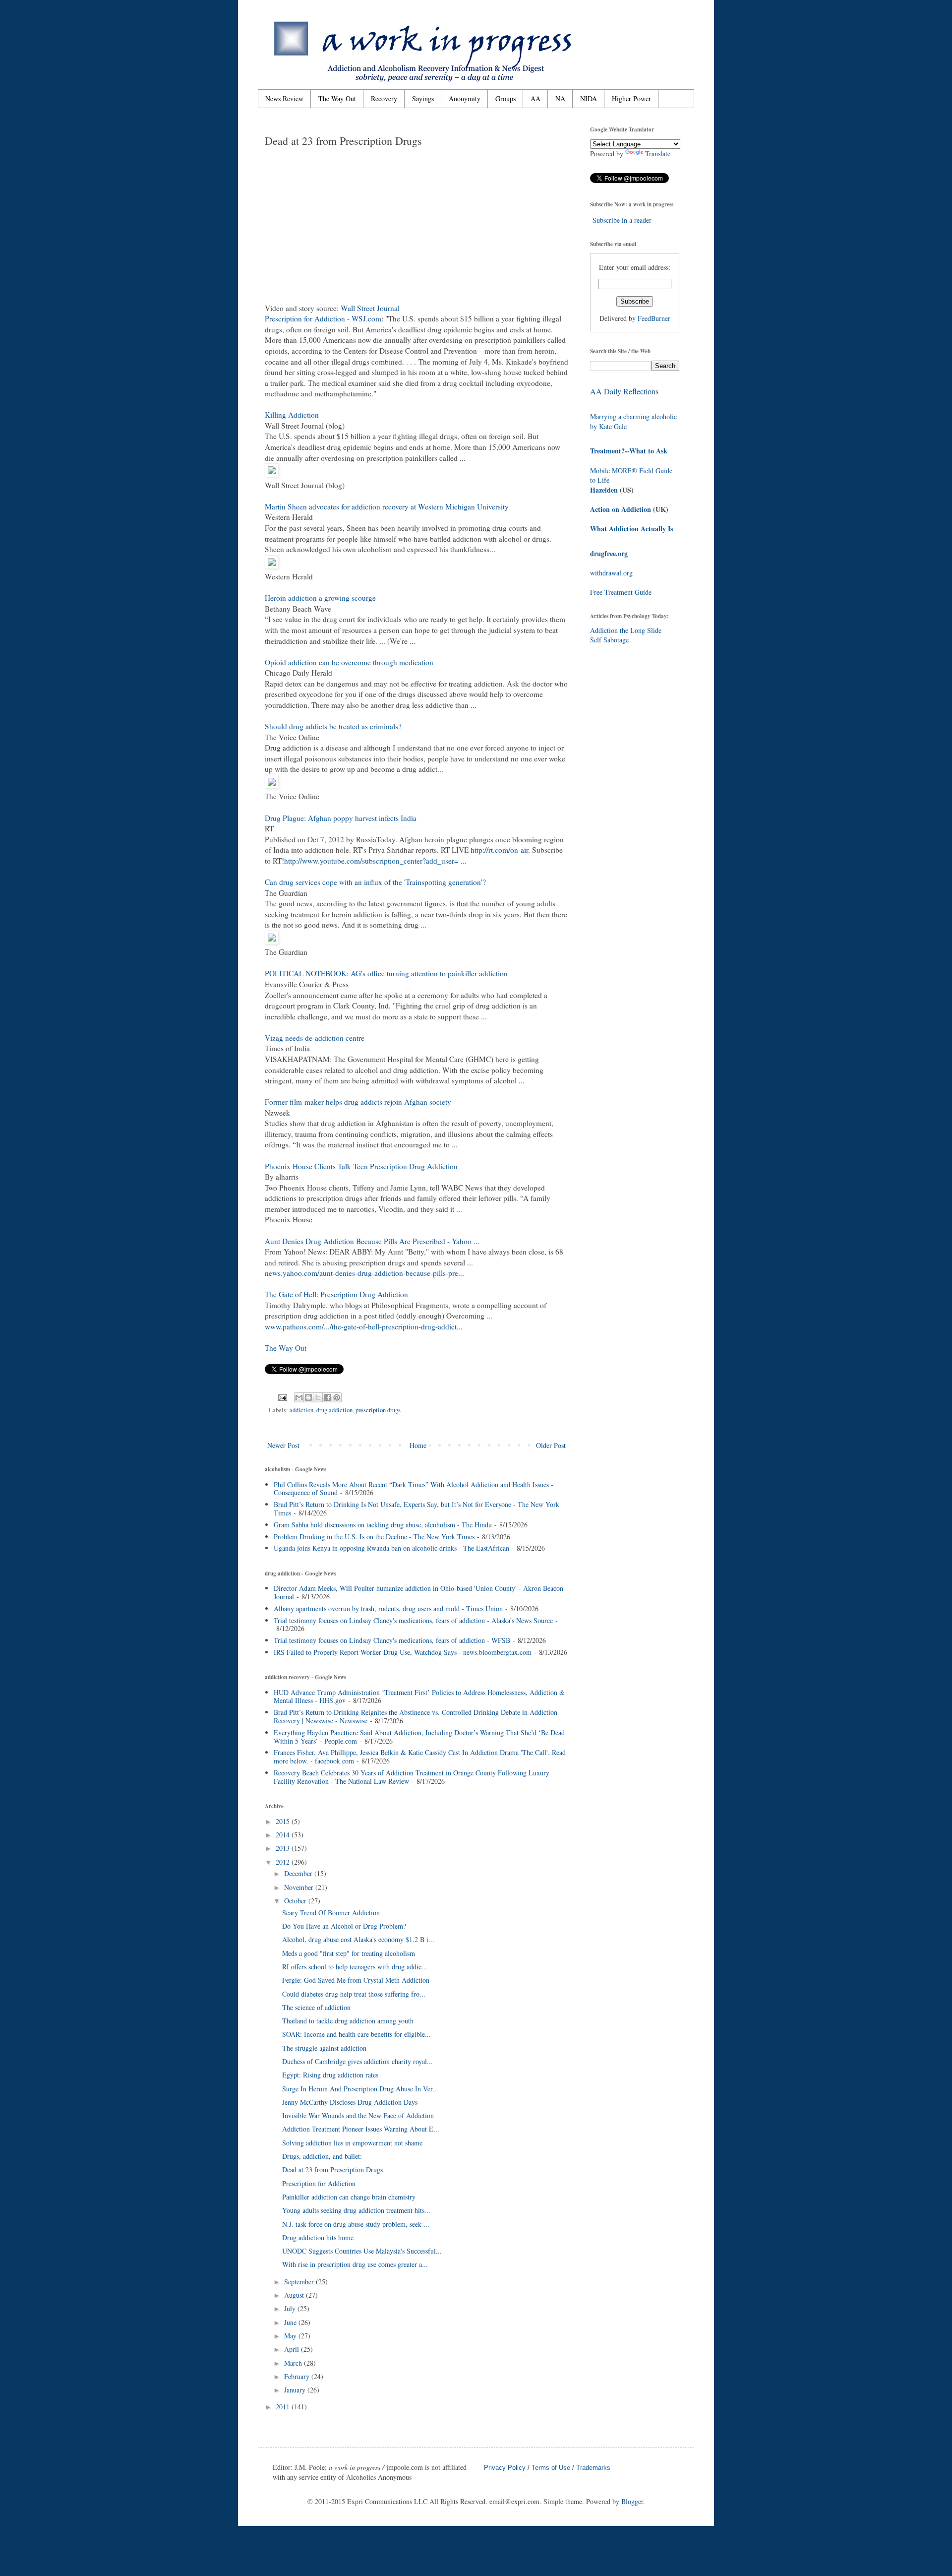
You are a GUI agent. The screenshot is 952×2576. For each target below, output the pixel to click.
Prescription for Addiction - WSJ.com (323, 318)
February (298, 2376)
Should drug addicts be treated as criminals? (333, 726)
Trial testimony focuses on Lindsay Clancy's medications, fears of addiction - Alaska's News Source (413, 1620)
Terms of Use (551, 2468)
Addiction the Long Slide (626, 630)
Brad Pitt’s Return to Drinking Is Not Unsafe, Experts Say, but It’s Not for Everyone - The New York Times (416, 1508)
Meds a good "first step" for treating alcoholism (349, 1953)
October (296, 1901)
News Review (284, 98)
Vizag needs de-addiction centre (315, 1038)
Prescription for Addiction (319, 2183)
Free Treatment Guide (621, 592)
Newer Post (283, 1445)
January (296, 2390)
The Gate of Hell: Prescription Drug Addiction (336, 1294)
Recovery (384, 98)
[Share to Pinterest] (337, 1397)
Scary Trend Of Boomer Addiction (331, 1913)
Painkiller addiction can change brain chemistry (349, 2197)
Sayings (423, 98)
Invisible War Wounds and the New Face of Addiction (358, 2115)
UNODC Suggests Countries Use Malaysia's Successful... (362, 2251)
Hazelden (604, 490)
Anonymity (465, 98)
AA (535, 98)
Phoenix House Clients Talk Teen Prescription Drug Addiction (361, 1166)
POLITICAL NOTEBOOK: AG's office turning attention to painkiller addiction (386, 973)
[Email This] (299, 1397)
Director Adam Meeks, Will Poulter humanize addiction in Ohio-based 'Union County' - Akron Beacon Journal (418, 1592)
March (294, 2363)
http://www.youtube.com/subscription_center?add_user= (371, 861)
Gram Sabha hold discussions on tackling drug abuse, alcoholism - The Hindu (383, 1525)
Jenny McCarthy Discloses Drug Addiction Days (350, 2102)
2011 (284, 2407)
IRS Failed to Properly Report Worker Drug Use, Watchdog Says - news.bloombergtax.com (403, 1652)
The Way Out (337, 98)
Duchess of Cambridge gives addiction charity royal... (357, 2061)
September (300, 2282)
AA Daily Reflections (624, 391)
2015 (284, 1821)
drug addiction (334, 1410)
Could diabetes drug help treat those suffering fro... (354, 1994)
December (299, 1873)
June (291, 2322)
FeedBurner (654, 318)
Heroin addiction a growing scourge (320, 598)
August (295, 2295)
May (291, 2336)
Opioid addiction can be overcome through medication (349, 662)
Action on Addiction (621, 509)
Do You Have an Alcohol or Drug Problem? (344, 1926)
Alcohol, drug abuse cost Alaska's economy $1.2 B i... (358, 1939)
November (300, 1887)
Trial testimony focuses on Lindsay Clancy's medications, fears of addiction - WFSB (392, 1640)
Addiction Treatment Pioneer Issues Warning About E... (361, 2129)
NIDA (589, 98)
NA (560, 98)
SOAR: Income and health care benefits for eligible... (357, 2034)
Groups (506, 98)
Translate (658, 154)
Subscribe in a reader (622, 220)
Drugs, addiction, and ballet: (322, 2156)
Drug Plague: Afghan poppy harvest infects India (341, 818)
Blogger (632, 2501)
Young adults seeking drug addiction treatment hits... (356, 2210)
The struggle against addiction (324, 2048)
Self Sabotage (609, 640)
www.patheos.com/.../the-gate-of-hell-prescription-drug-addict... (364, 1326)
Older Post (551, 1445)
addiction (301, 1410)
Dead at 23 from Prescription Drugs (332, 2169)
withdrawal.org (611, 573)
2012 (284, 1862)
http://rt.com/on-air (499, 850)
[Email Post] (282, 1397)
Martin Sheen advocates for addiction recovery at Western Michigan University (387, 506)
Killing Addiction (292, 415)
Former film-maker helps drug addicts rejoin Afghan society (358, 1102)
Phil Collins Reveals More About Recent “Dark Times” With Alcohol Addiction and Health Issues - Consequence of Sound (414, 1489)
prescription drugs (378, 1410)
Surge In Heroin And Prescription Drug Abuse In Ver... (360, 2089)
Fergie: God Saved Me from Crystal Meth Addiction (356, 1980)
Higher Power (631, 98)
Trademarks (593, 2468)
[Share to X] (318, 1397)
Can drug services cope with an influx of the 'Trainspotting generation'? (375, 882)
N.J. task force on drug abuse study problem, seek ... (356, 2224)
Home (418, 1445)
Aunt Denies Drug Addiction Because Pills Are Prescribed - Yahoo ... (372, 1241)
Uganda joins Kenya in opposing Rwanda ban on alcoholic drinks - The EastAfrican (391, 1548)
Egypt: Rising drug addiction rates (330, 2075)
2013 (284, 1848)
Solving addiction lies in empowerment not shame (352, 2143)
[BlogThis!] (308, 1397)
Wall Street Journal (370, 308)
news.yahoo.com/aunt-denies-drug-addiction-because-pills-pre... (364, 1273)
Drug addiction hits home (318, 2237)
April (293, 2349)
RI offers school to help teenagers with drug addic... (355, 1967)
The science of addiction (316, 2007)
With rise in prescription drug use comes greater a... (355, 2264)
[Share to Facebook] (327, 1397)
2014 (284, 1835)
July (291, 2308)
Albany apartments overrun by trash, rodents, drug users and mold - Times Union (388, 1608)
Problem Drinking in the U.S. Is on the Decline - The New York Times (374, 1537)
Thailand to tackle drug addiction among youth (348, 2021)
